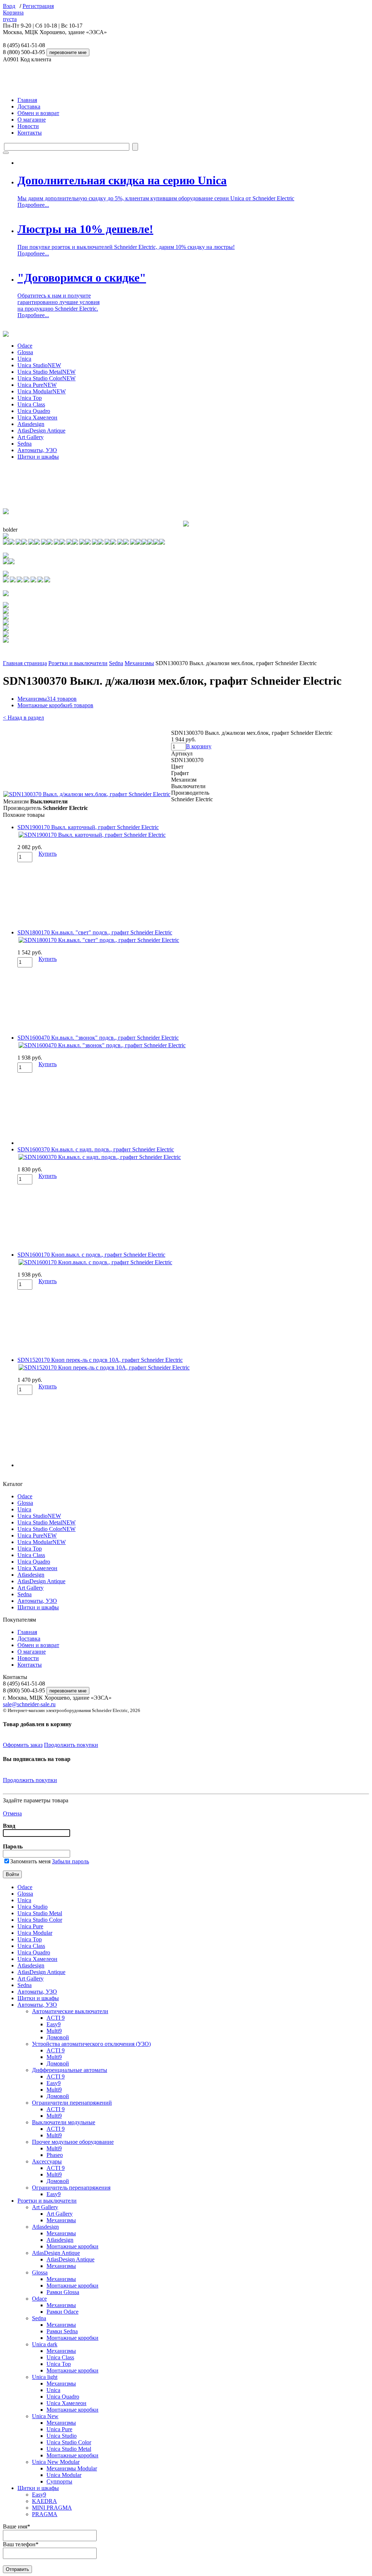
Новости (28, 126)
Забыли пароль (70, 1861)
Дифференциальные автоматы (70, 2070)
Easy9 (54, 2024)
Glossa (25, 352)
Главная (27, 100)
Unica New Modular (56, 2462)
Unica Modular (42, 391)
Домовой (58, 2037)
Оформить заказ (23, 1745)
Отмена (12, 1813)
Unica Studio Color (46, 378)
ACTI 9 (56, 2018)
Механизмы (139, 663)
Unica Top (30, 398)
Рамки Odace (62, 2312)
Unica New (45, 2416)
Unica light (45, 2377)
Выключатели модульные (64, 2122)
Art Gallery (31, 437)
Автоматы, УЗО (37, 450)
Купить (48, 854)
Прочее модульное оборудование (73, 2142)
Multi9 (54, 2031)
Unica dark (45, 2344)
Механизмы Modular (72, 2468)
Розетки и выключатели (78, 663)
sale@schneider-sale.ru (29, 1704)
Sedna (25, 444)
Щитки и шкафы (38, 457)
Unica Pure (37, 385)
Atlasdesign (31, 424)
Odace (25, 346)
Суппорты (59, 2481)
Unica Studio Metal (46, 372)
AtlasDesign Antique (41, 431)
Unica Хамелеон (37, 417)
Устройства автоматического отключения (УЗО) (91, 2044)
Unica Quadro (34, 411)
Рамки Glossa (63, 2292)
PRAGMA (45, 2514)
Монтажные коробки (55, 705)
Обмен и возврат (38, 113)
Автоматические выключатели (70, 2011)
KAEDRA (45, 2501)
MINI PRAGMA (52, 2508)
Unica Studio (39, 365)
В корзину (199, 746)
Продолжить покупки (71, 1745)
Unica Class (31, 404)
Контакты (30, 133)
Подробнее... (33, 205)
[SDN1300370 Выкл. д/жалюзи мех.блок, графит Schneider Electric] (87, 794)
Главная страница (25, 663)
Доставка (29, 107)
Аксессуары (47, 2161)
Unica (24, 359)
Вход (9, 6)
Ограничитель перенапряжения (71, 2188)
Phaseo (55, 2155)
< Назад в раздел (23, 718)
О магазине (32, 120)
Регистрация (38, 6)
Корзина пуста (13, 16)
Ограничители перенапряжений (72, 2103)
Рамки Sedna (62, 2331)
